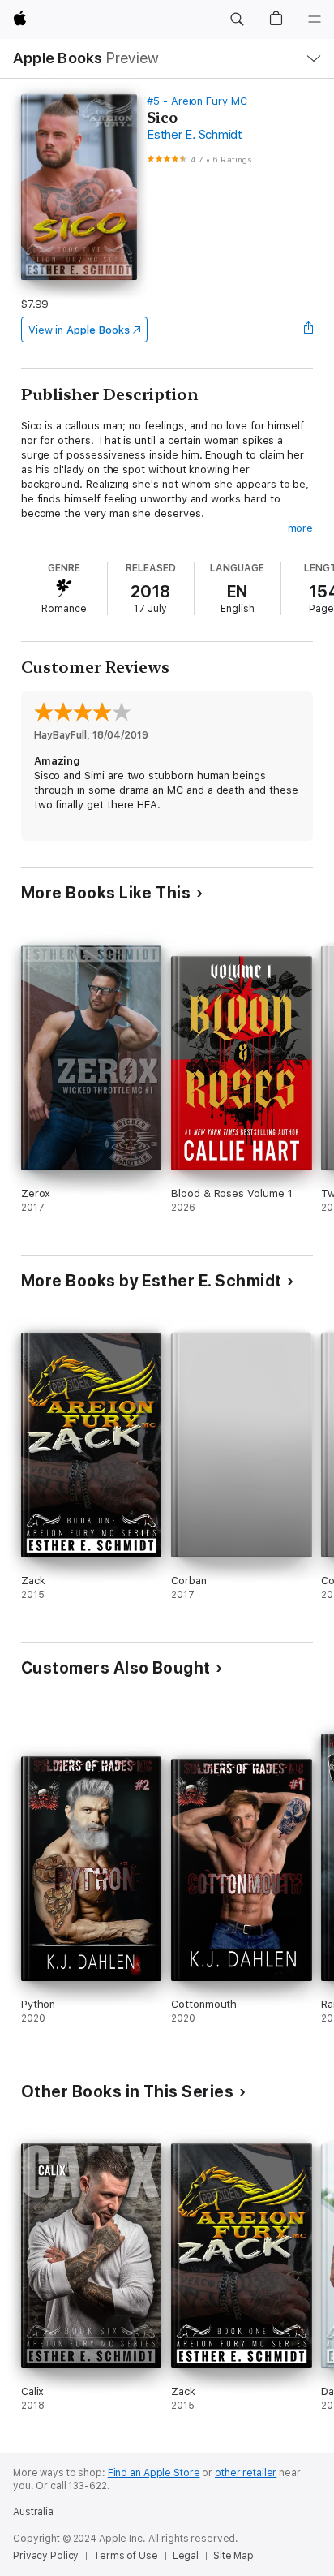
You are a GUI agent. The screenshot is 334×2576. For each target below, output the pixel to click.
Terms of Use (126, 2556)
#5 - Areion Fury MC (197, 101)
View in (79, 330)
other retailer (246, 2473)
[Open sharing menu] (308, 330)
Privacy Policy (46, 2556)
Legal (186, 2556)
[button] (237, 19)
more (301, 528)
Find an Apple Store (154, 2473)
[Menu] (315, 19)
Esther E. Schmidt (195, 135)
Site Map (233, 2556)
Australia (33, 2512)
